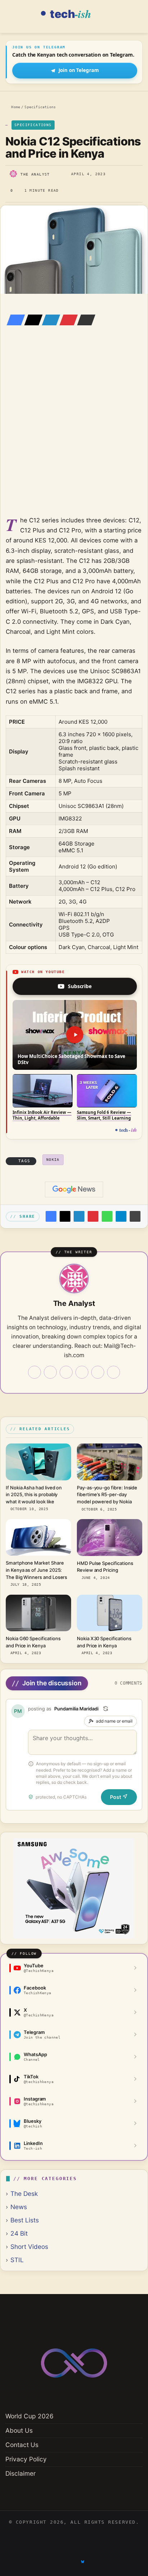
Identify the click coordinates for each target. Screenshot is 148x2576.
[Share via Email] (84, 320)
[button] (75, 1035)
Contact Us (22, 2445)
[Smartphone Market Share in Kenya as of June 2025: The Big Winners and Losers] (38, 1537)
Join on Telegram (79, 70)
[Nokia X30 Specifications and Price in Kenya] (110, 1613)
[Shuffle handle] (106, 1709)
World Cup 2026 (29, 2416)
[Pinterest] (66, 320)
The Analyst (35, 174)
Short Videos (29, 2247)
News (19, 2207)
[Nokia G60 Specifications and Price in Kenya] (38, 1613)
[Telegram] (121, 1216)
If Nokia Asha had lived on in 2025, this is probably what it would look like (34, 1495)
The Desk (24, 2194)
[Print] (135, 1216)
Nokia (53, 1160)
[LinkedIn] (49, 320)
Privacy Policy (26, 2459)
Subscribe (80, 986)
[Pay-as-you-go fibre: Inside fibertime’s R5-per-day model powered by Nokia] (110, 1462)
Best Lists (25, 2220)
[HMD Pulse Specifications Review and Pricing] (110, 1538)
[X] (31, 320)
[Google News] (74, 1189)
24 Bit (19, 2233)
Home (15, 107)
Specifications (40, 107)
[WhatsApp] (107, 1216)
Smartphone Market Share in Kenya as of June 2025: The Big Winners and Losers (36, 1570)
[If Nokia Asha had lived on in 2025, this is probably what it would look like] (38, 1462)
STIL (17, 2260)
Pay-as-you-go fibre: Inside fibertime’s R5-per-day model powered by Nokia (107, 1495)
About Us (19, 2430)
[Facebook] (14, 320)
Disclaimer (20, 2473)
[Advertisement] (74, 431)
